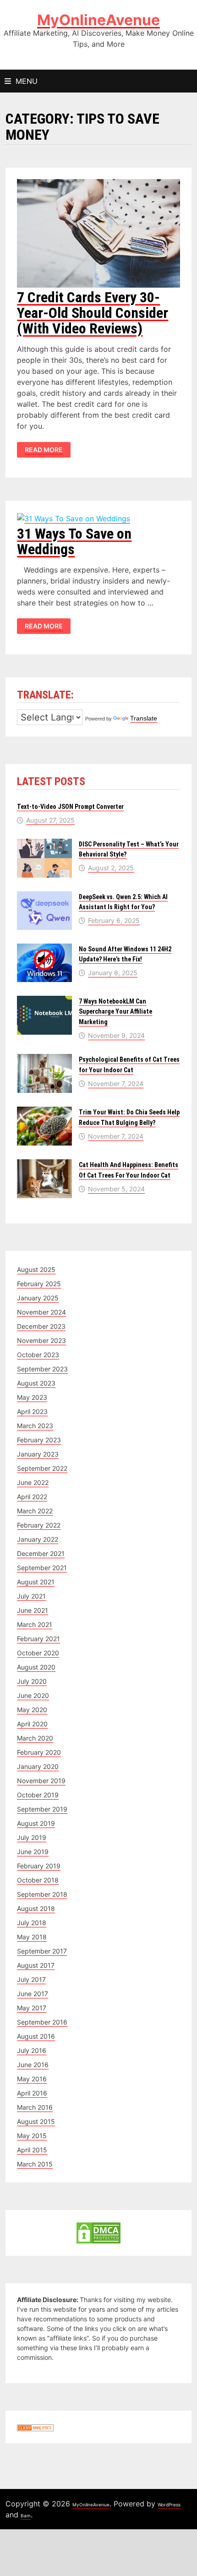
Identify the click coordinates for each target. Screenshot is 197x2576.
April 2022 (32, 1497)
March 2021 (35, 1624)
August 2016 (36, 2036)
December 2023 (41, 1326)
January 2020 (38, 1766)
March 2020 (35, 1738)
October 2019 (38, 1795)
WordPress (169, 2505)
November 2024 (41, 1312)
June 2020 (33, 1695)
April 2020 (32, 1724)
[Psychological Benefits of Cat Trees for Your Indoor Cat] (44, 1059)
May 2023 (32, 1397)
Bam (26, 2516)
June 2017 (33, 1994)
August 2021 (36, 1582)
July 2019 (32, 1837)
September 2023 (42, 1369)
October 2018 (38, 1880)
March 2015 (35, 2164)
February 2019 (39, 1866)
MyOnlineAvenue (98, 20)
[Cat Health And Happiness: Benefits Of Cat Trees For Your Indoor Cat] (44, 1164)
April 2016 (32, 2093)
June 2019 (33, 1852)
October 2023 (38, 1355)
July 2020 (32, 1681)
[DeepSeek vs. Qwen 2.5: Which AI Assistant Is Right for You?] (44, 896)
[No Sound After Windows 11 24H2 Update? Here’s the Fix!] (44, 948)
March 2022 (35, 1511)
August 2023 (36, 1383)
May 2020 (32, 1710)
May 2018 (32, 1937)
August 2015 (36, 2121)
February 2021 (38, 1639)
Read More (44, 450)
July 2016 (32, 2050)
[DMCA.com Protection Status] (98, 2232)
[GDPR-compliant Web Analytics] (35, 2427)
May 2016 (32, 2079)
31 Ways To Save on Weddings (74, 541)
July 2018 (32, 1923)
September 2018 (42, 1894)
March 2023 (35, 1426)
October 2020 (38, 1653)
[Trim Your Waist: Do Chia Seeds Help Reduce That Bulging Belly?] (44, 1111)
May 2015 (32, 2136)
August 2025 (36, 1269)
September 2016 (42, 2022)
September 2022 (42, 1468)
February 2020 (39, 1752)
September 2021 (42, 1568)
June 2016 (33, 2065)
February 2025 (39, 1284)
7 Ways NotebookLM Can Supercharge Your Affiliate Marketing (115, 1012)
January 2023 (38, 1454)
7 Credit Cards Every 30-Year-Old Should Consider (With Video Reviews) (93, 313)
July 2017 (31, 1979)
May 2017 (32, 2008)
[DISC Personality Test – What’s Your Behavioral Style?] (44, 843)
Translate (144, 718)
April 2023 (32, 1411)
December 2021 (41, 1553)
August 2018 (36, 1908)
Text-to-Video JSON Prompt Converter (70, 807)
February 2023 (39, 1440)
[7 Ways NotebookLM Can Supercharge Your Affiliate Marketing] (44, 1001)
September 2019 (42, 1809)
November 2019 (41, 1781)
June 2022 (33, 1482)
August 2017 (36, 1965)
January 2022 (38, 1539)
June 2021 (33, 1610)
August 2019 (36, 1823)
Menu (27, 81)
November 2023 (41, 1340)
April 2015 (32, 2150)
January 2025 (38, 1298)
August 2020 (36, 1667)
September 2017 (42, 1951)
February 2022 (39, 1525)
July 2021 (31, 1596)
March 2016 (35, 2107)
